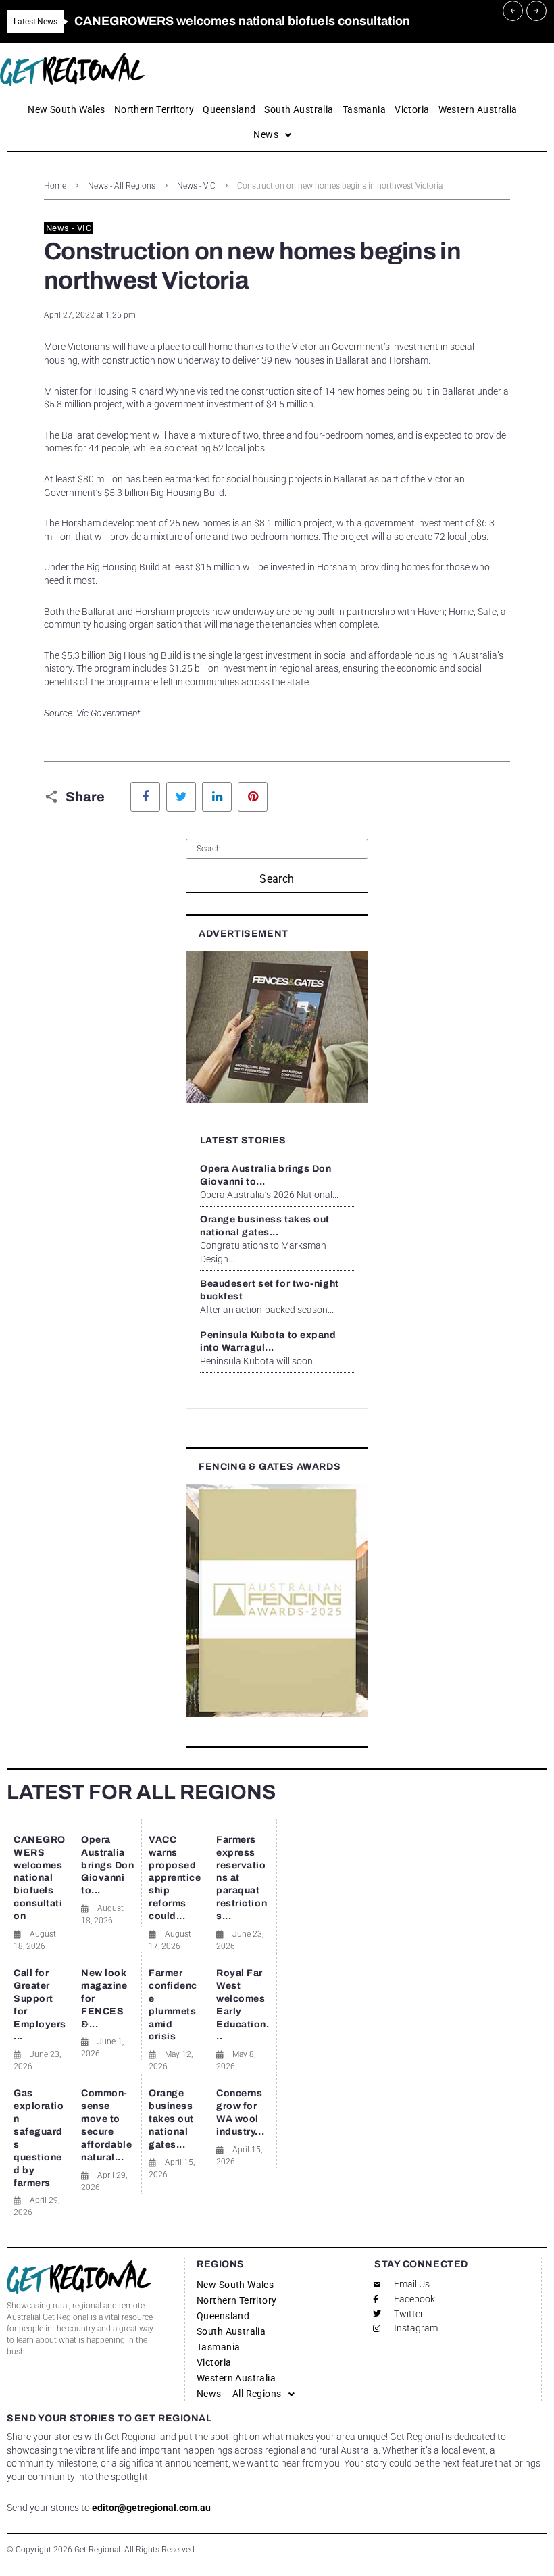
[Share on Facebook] (145, 797)
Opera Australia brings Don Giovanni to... (108, 1865)
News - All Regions (122, 186)
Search (277, 879)
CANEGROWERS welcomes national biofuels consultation (40, 1878)
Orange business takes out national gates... (171, 2119)
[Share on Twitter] (181, 797)
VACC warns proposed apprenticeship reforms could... (175, 1878)
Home (55, 186)
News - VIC (196, 186)
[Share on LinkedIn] (217, 797)
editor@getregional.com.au (151, 2508)
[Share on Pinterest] (253, 797)
